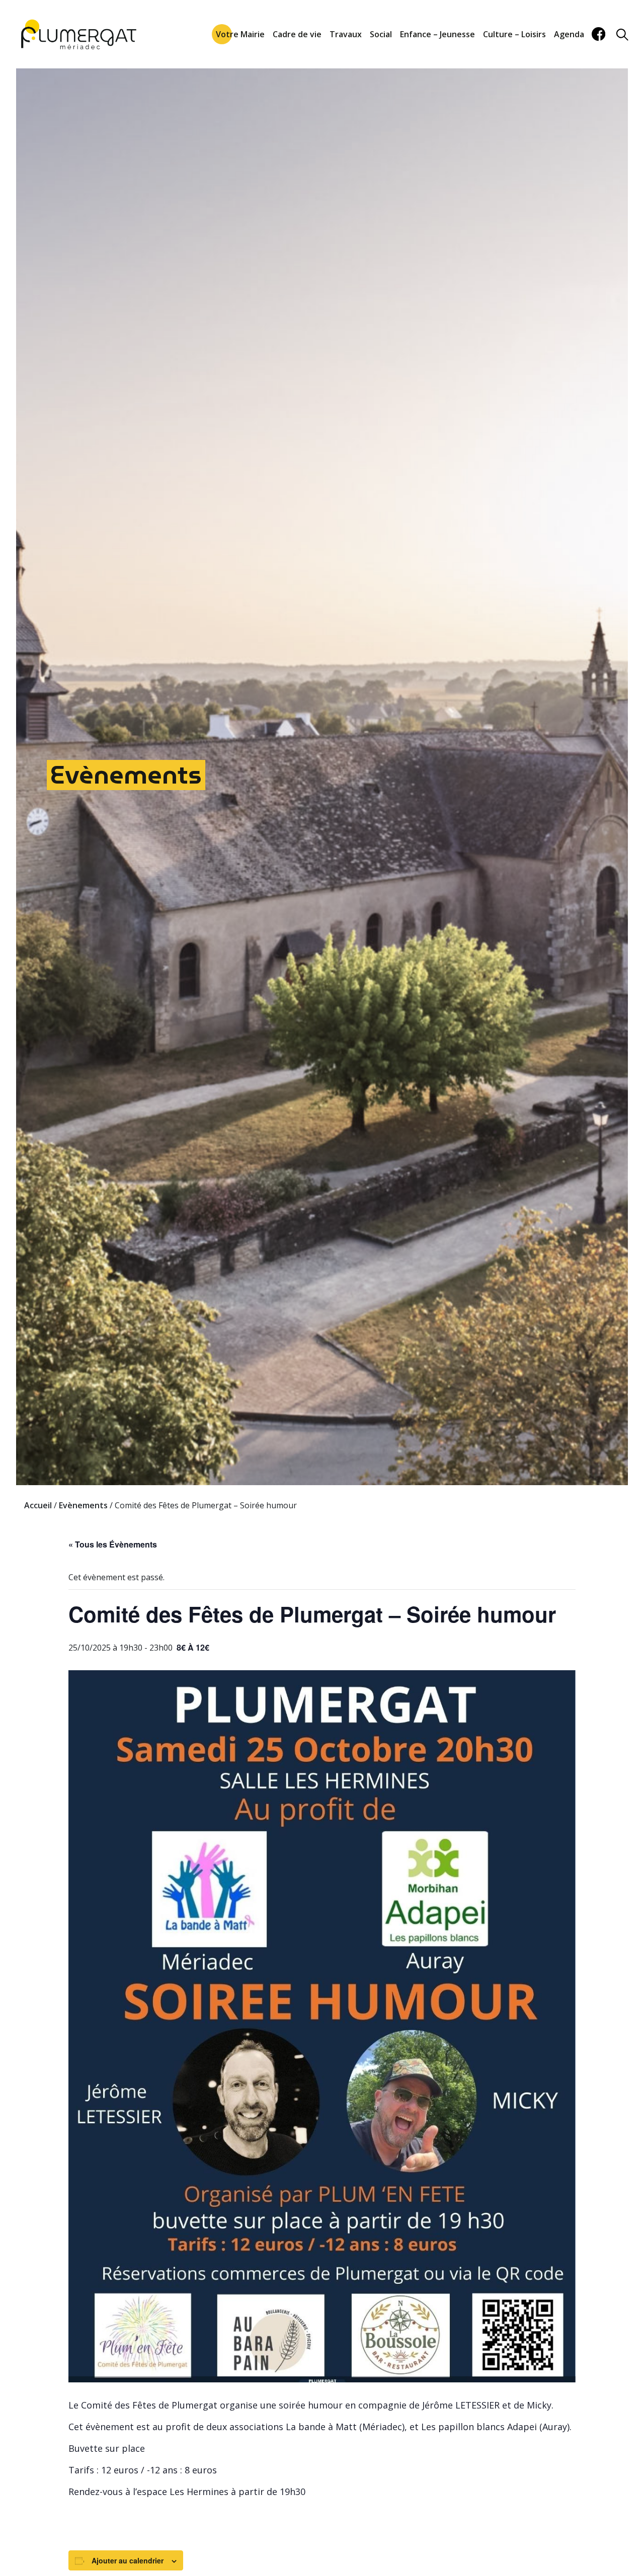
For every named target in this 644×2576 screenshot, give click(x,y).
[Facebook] (598, 34)
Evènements (126, 775)
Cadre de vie (297, 34)
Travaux (346, 34)
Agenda (569, 34)
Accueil (38, 1505)
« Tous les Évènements (113, 1544)
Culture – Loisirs (514, 34)
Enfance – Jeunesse (437, 34)
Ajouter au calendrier (128, 2560)
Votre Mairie (240, 34)
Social (381, 34)
